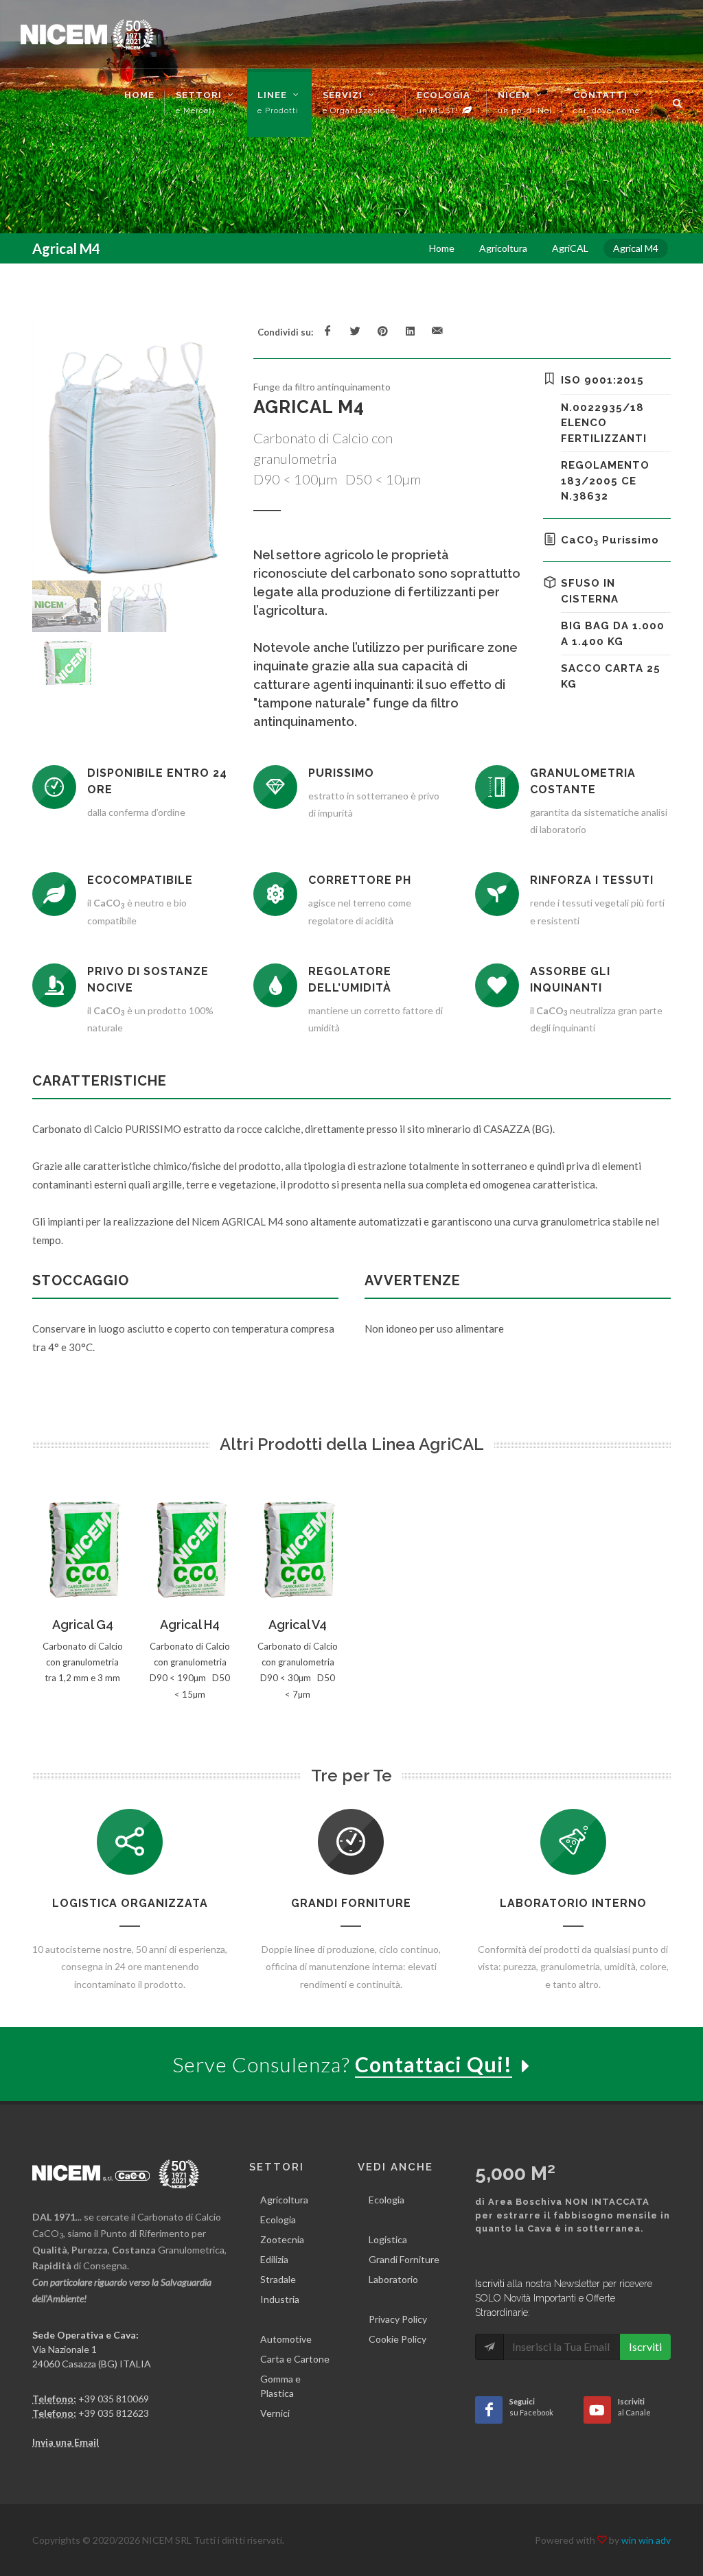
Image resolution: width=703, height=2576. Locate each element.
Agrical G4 (83, 1625)
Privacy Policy (398, 2319)
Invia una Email (66, 2442)
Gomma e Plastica (280, 2386)
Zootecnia (282, 2239)
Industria (280, 2299)
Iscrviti (645, 2346)
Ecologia (278, 2220)
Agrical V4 (298, 1625)
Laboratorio (393, 2279)
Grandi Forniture (404, 2259)
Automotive (286, 2339)
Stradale (278, 2279)
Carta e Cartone (295, 2359)
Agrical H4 (190, 1625)
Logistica (388, 2239)
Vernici (275, 2413)
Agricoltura (284, 2200)
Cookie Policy (397, 2339)
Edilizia (274, 2259)
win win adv (646, 2540)
